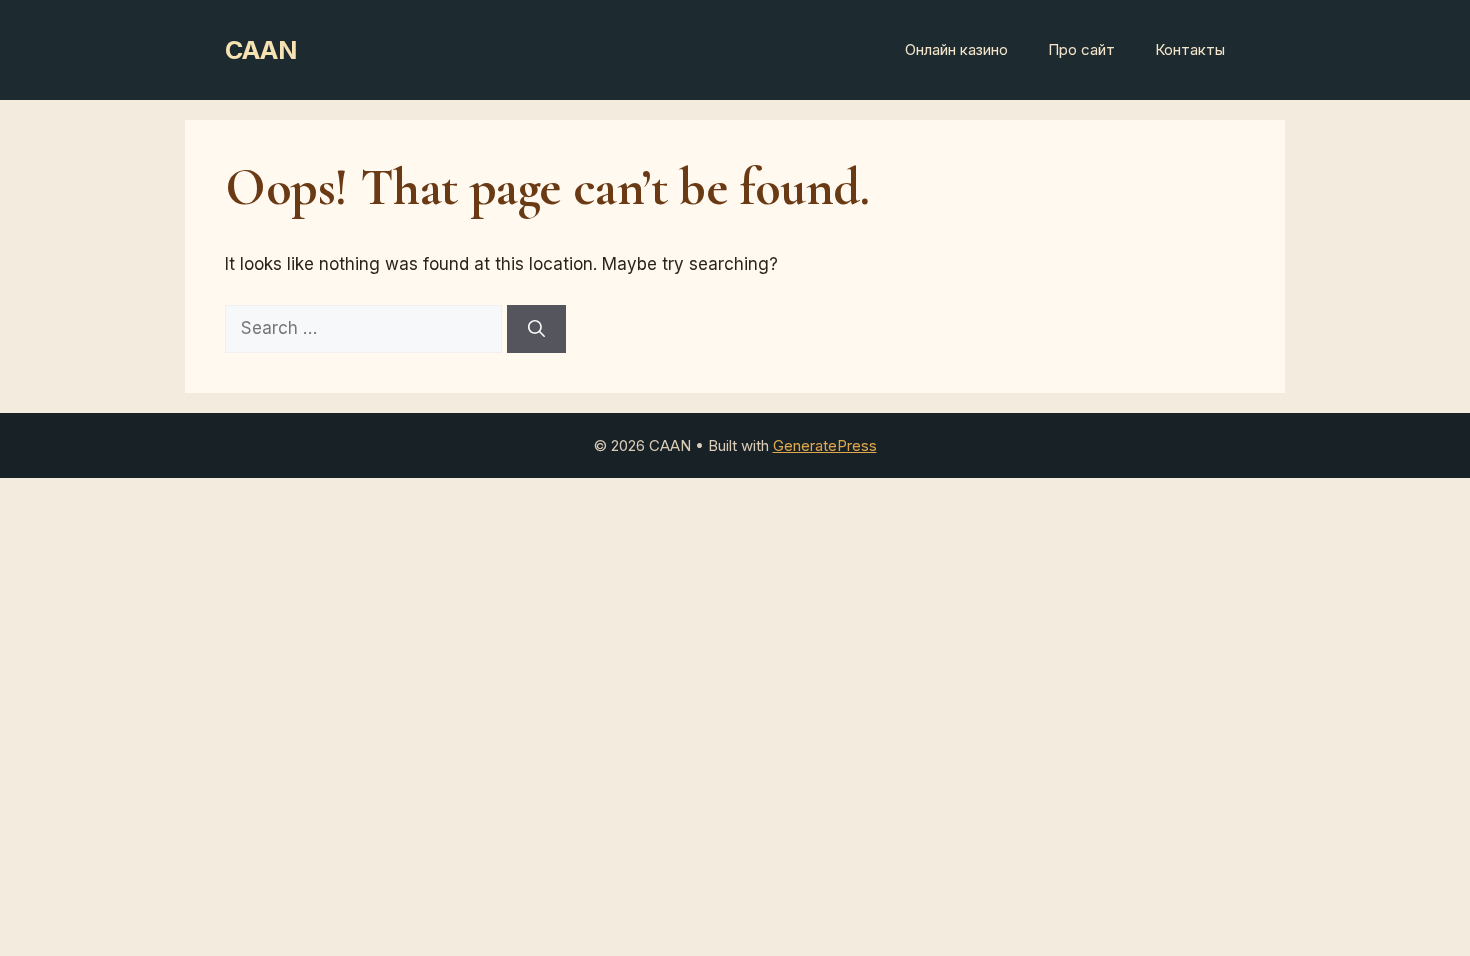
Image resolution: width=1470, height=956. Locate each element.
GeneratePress (825, 445)
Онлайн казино (956, 49)
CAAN (261, 50)
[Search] (536, 329)
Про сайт (1081, 49)
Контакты (1190, 49)
